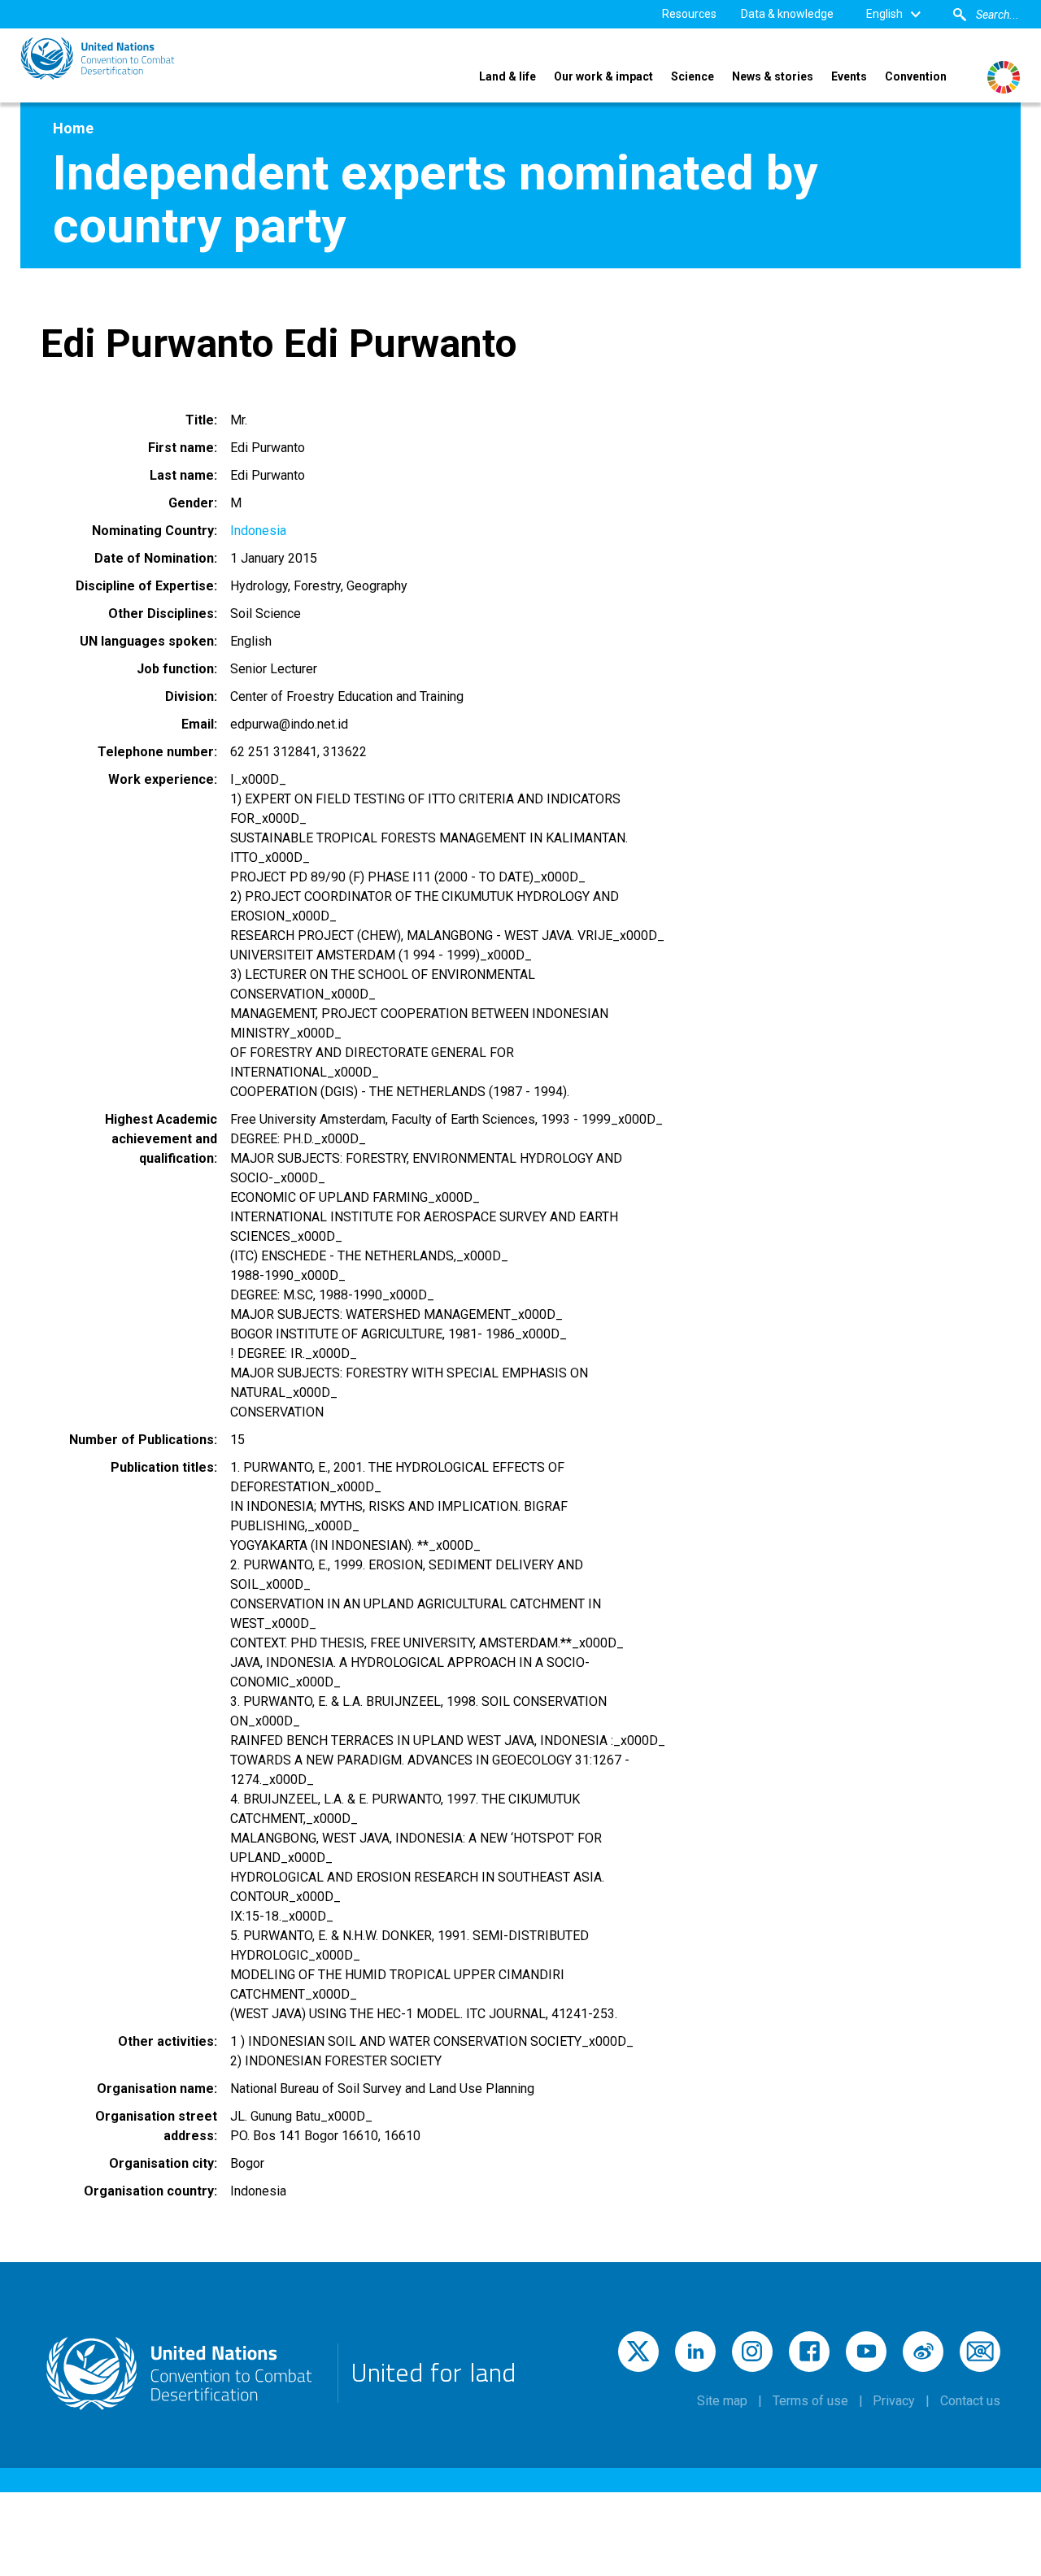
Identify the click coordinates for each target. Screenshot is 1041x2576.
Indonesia (258, 531)
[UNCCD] (98, 59)
